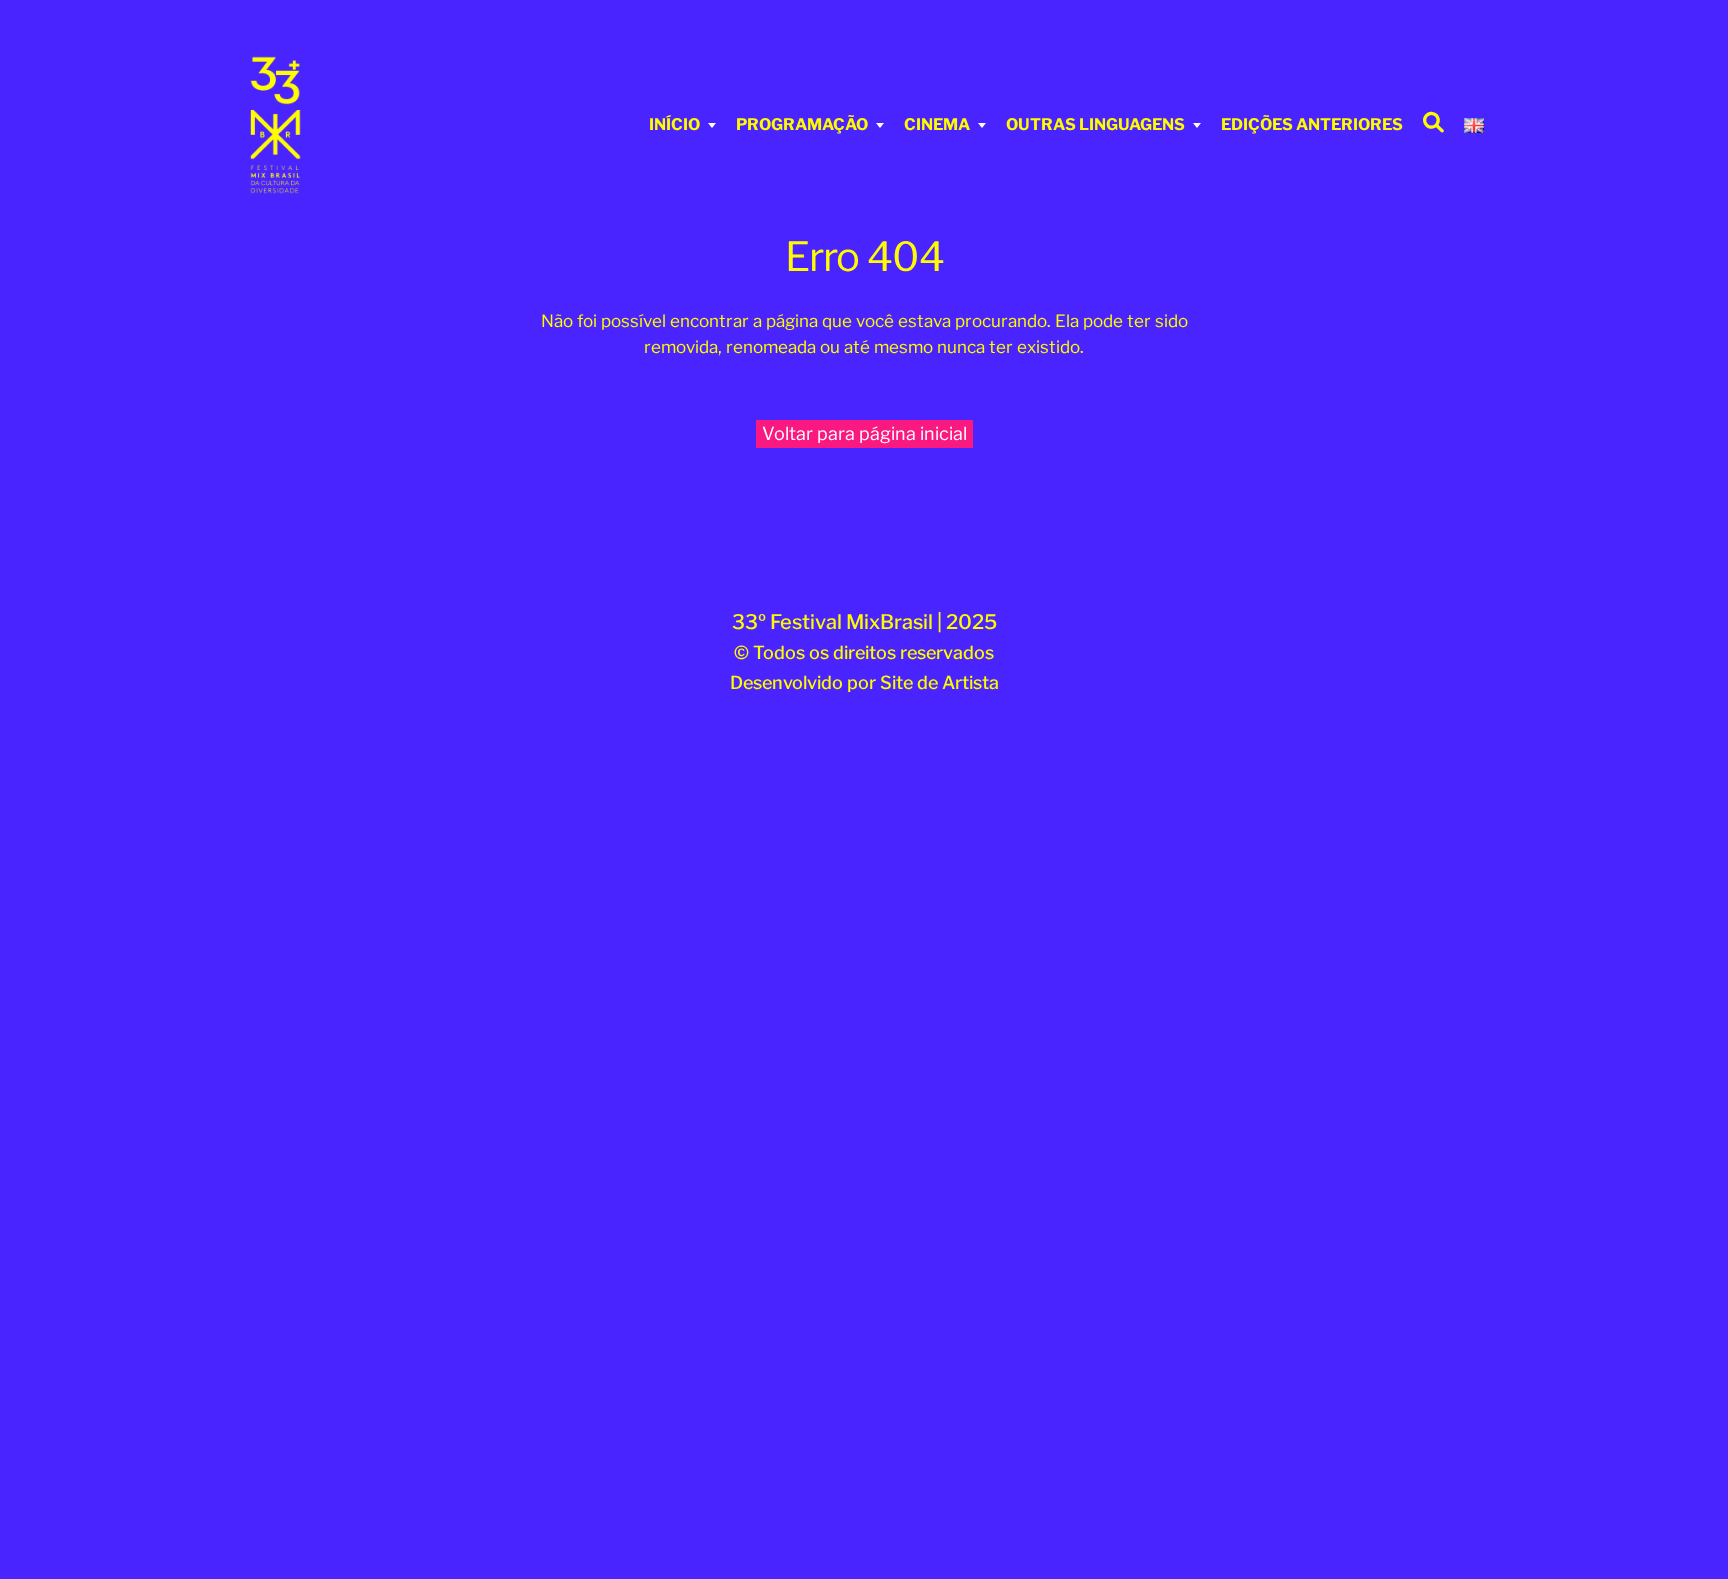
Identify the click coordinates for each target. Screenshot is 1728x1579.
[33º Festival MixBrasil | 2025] (359, 125)
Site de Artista (939, 682)
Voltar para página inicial (864, 433)
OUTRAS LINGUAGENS (1095, 124)
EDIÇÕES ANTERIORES (1312, 124)
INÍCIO (674, 124)
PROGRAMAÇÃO (802, 124)
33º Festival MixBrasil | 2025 (864, 622)
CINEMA (937, 124)
